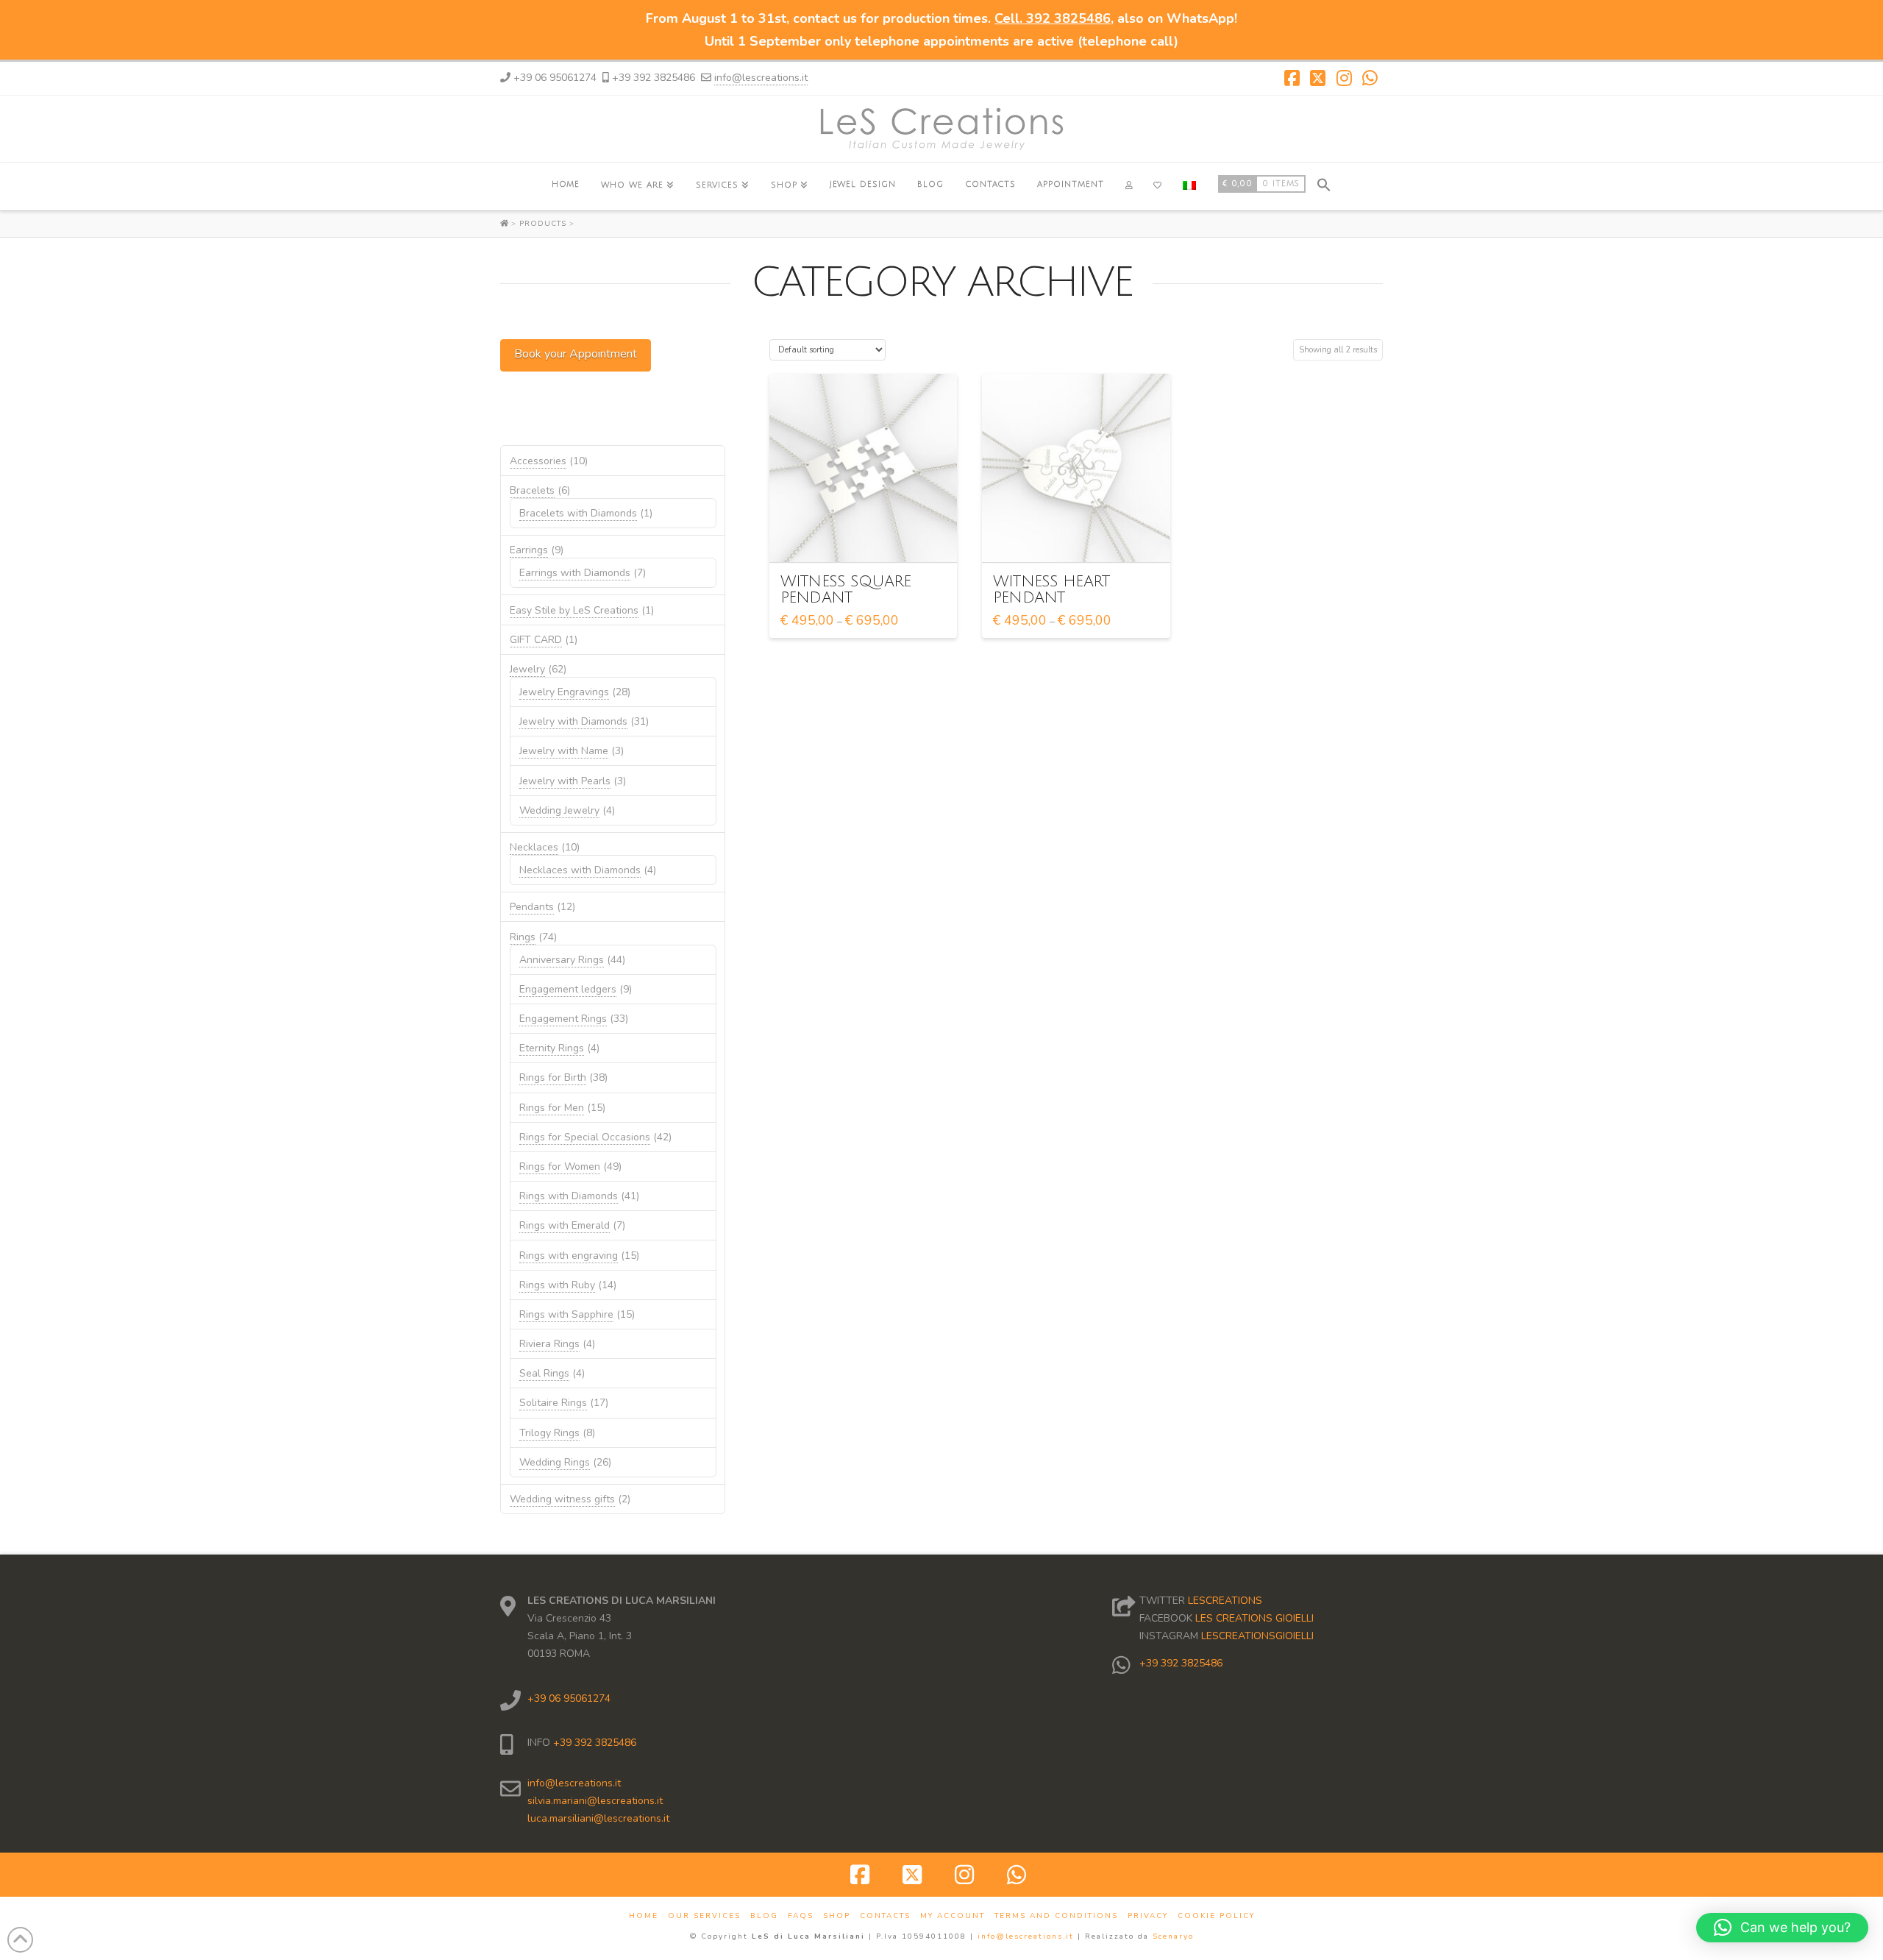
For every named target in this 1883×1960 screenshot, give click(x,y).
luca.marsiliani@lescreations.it (598, 1818)
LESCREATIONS (1225, 1601)
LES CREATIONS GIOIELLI (1254, 1618)
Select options (868, 537)
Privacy (1148, 1916)
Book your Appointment (576, 354)
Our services (704, 1916)
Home (644, 1916)
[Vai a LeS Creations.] (506, 224)
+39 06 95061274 (569, 1698)
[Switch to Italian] (1189, 187)
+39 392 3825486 (593, 1743)
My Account (953, 1916)
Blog (764, 1916)
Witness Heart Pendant (1051, 590)
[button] (1324, 183)
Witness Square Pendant (846, 590)
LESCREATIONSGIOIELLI (1257, 1636)
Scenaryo (1173, 1936)
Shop (837, 1916)
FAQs (801, 1916)
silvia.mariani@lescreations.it (595, 1801)
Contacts (885, 1916)
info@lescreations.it (761, 78)
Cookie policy (1216, 1916)
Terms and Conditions (1056, 1916)
